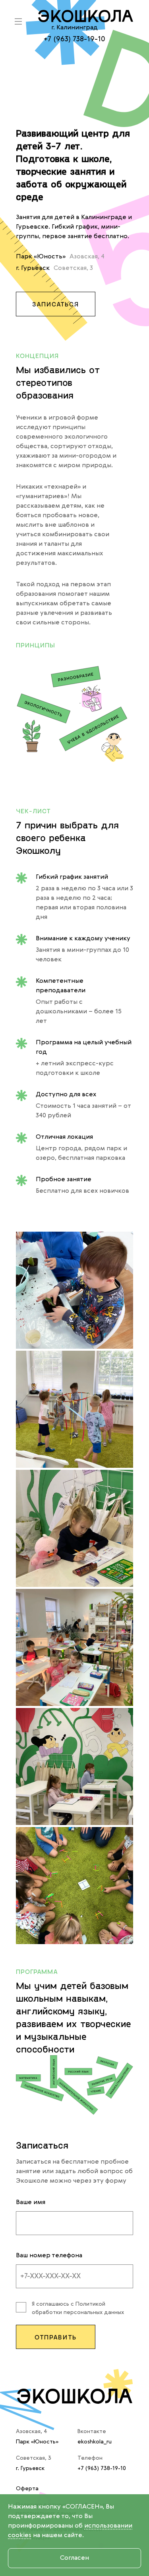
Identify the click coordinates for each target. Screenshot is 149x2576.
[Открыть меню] (18, 21)
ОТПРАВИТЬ (56, 2337)
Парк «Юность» (37, 2442)
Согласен (74, 2558)
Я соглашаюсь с (78, 2308)
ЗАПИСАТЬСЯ (56, 304)
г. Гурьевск (30, 2468)
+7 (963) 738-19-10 (74, 39)
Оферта (27, 2489)
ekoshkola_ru (95, 2442)
